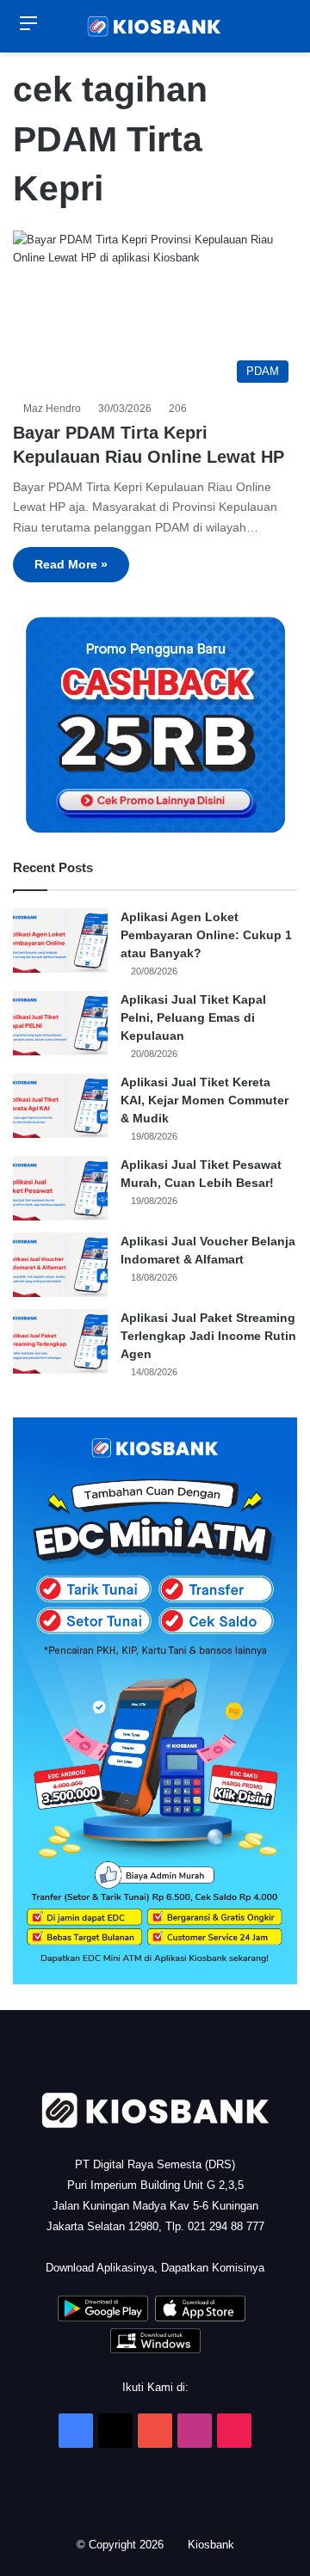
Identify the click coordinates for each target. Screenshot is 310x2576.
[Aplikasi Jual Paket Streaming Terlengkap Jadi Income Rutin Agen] (60, 1341)
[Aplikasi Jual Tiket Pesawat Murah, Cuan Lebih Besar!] (60, 1188)
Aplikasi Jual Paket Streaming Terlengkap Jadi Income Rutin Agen (208, 1336)
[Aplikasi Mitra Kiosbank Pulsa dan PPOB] (103, 2318)
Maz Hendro (55, 409)
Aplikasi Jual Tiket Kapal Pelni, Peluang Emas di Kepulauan (193, 1017)
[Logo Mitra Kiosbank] (155, 26)
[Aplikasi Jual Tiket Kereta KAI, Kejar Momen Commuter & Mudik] (60, 1106)
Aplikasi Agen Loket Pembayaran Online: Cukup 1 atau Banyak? (206, 935)
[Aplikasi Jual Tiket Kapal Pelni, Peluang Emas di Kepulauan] (60, 1023)
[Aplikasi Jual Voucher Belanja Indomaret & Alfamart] (60, 1265)
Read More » (71, 564)
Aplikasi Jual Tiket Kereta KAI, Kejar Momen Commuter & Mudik (205, 1100)
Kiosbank (213, 2545)
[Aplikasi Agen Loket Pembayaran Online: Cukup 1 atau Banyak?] (60, 941)
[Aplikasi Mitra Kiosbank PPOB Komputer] (155, 2349)
